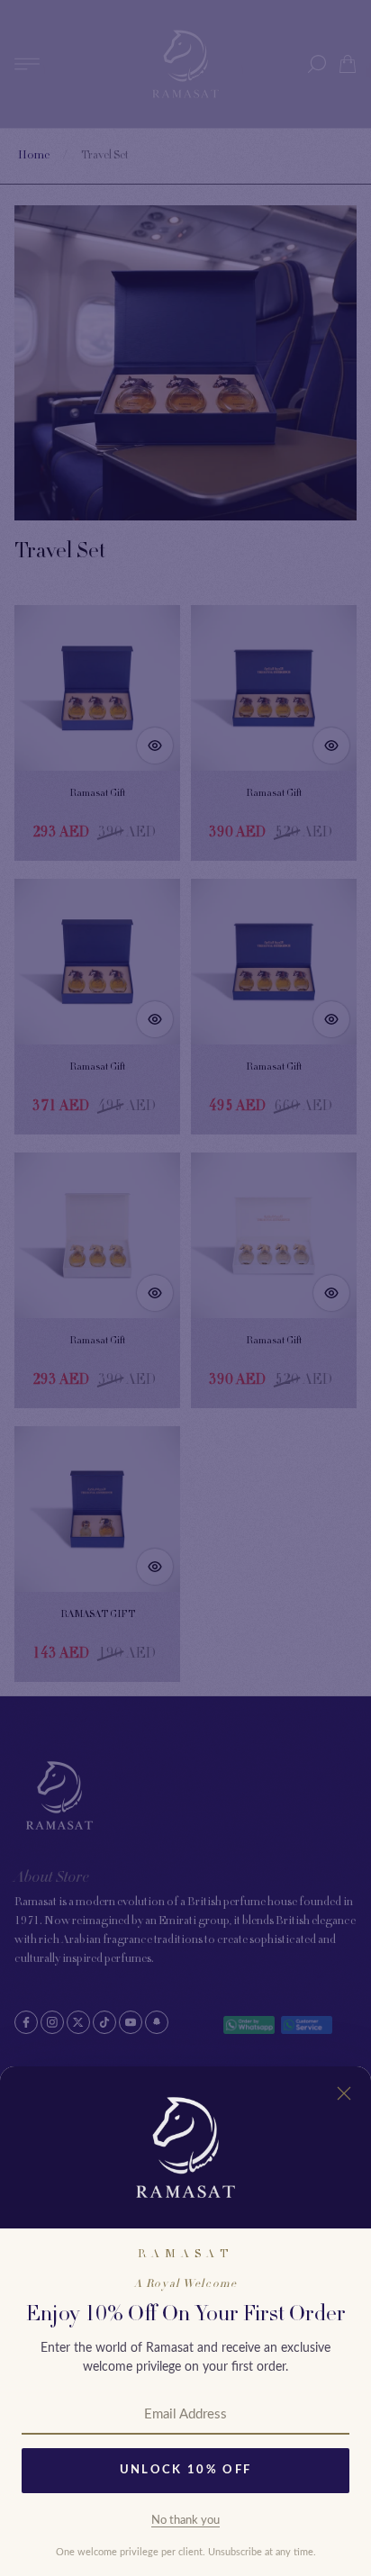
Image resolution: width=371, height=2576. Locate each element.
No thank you (185, 2521)
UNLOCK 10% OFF (186, 2470)
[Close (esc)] (344, 2093)
